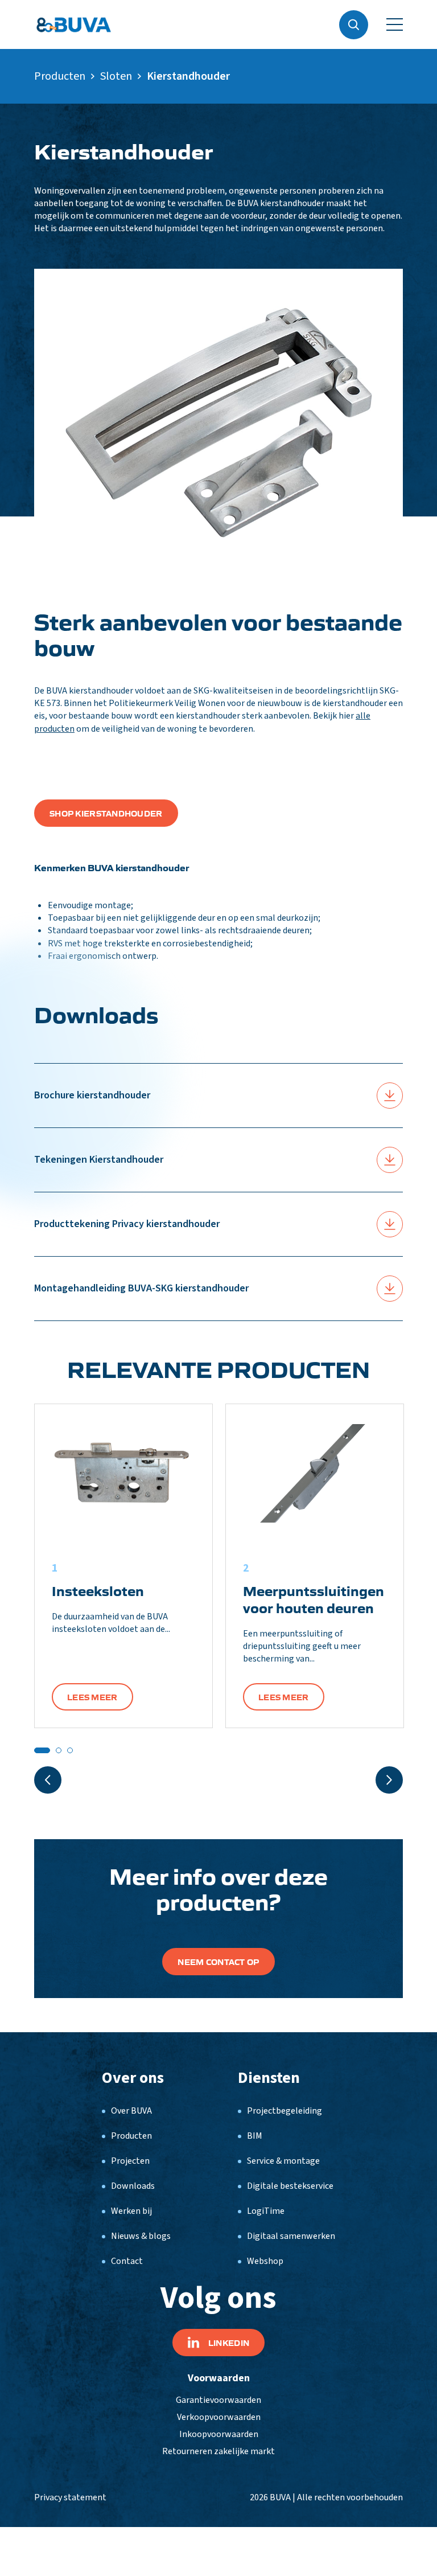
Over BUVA (131, 2111)
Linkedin (229, 2343)
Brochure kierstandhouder (92, 1095)
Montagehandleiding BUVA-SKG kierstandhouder (141, 1288)
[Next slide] (389, 1780)
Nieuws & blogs (141, 2236)
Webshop (265, 2261)
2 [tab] (59, 1750)
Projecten (130, 2161)
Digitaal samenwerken (291, 2236)
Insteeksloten (98, 1590)
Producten (60, 76)
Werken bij (131, 2211)
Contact (127, 2261)
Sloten (116, 76)
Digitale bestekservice (290, 2186)
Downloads (133, 2186)
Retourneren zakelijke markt (218, 2451)
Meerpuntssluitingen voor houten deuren (314, 1599)
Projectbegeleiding (285, 2111)
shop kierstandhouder (106, 813)
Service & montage (283, 2161)
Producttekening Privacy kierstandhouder (127, 1224)
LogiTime (266, 2211)
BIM (255, 2136)
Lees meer (92, 1697)
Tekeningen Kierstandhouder (99, 1160)
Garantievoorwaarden (218, 2400)
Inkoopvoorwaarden (219, 2434)
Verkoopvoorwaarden (219, 2417)
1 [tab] (42, 1750)
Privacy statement (70, 2497)
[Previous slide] (48, 1780)
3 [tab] (70, 1750)
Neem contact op (218, 1962)
